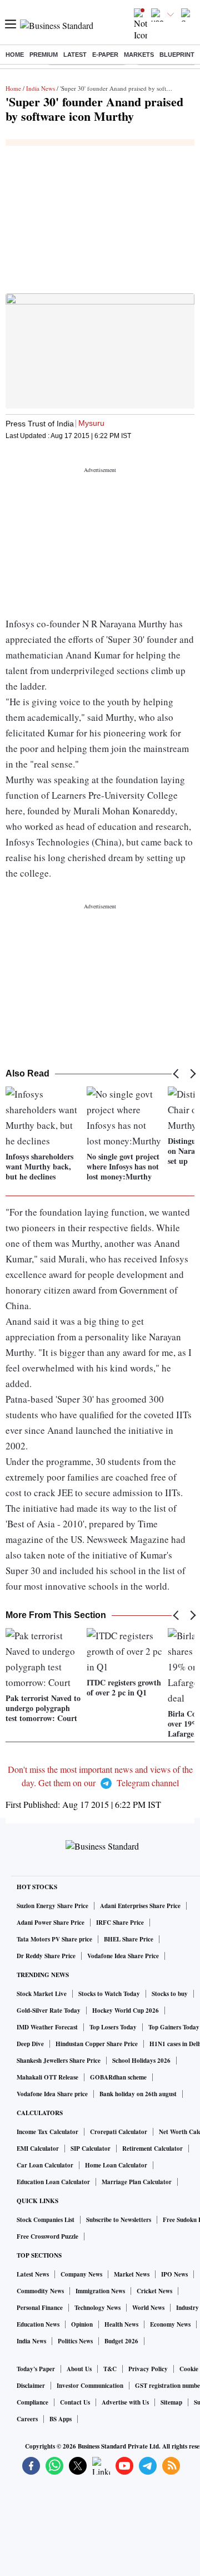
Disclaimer (31, 2386)
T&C (110, 2369)
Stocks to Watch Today (109, 1994)
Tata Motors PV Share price (54, 1939)
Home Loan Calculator (116, 2165)
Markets (139, 55)
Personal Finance (40, 2308)
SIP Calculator (91, 2149)
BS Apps (61, 2419)
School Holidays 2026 (141, 2061)
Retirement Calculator (152, 2149)
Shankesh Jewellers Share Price (59, 2061)
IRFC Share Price (120, 1923)
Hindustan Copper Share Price (97, 2044)
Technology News (97, 2308)
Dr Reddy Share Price (46, 1956)
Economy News (170, 2324)
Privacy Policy (148, 2369)
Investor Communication (90, 2386)
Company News (81, 2274)
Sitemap (171, 2402)
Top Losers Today (113, 2027)
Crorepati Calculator (119, 2132)
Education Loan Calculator (53, 2182)
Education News (38, 2324)
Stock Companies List (46, 2220)
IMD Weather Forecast (47, 2027)
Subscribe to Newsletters (119, 2220)
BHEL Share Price (129, 1939)
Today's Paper (36, 2369)
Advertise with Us (125, 2402)
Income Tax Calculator (47, 2132)
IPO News (174, 2274)
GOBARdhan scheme (118, 2077)
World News (148, 2308)
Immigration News (100, 2291)
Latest (75, 55)
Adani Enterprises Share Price (140, 1906)
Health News (121, 2324)
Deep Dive (30, 2044)
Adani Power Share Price (51, 1923)
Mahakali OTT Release (47, 2077)
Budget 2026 (121, 2341)
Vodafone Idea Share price (52, 2094)
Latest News (33, 2274)
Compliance (32, 2402)
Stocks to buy (170, 1994)
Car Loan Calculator (45, 2165)
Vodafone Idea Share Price (123, 1956)
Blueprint (177, 55)
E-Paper (105, 55)
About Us (79, 2369)
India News (41, 88)
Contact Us (75, 2402)
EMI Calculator (38, 2149)
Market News (132, 2274)
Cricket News (154, 2291)
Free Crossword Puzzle (47, 2236)
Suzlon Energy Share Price (52, 1906)
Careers (27, 2419)
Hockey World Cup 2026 (126, 2010)
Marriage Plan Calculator (137, 2182)
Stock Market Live (42, 1994)
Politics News (75, 2341)
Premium (44, 55)
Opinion (82, 2324)
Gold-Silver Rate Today (49, 2010)
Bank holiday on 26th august (138, 2094)
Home (15, 55)
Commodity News (40, 2291)
